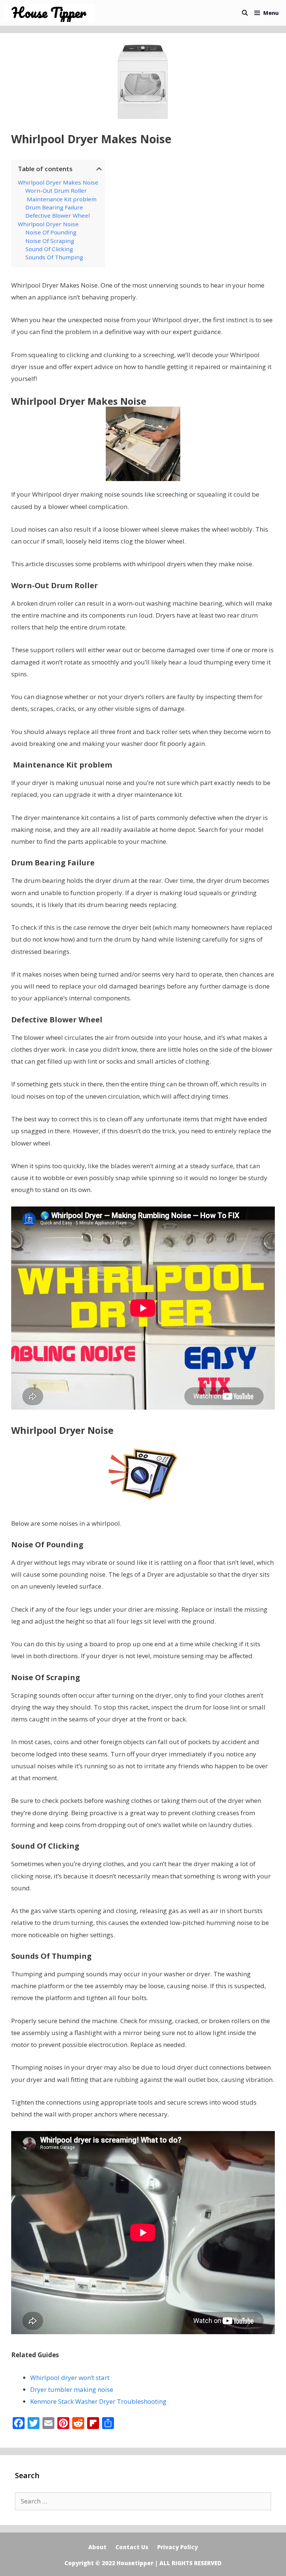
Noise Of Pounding (51, 232)
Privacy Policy (177, 2547)
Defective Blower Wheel (58, 215)
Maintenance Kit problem (61, 199)
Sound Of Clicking (49, 249)
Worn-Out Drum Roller (56, 190)
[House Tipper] (51, 13)
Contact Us (132, 2547)
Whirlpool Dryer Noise (48, 224)
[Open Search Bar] (244, 13)
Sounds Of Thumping (54, 257)
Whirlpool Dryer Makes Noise (58, 182)
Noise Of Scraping (50, 241)
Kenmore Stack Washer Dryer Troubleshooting (98, 2401)
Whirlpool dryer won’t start (70, 2378)
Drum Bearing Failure (54, 207)
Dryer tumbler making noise (72, 2389)
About (97, 2547)
